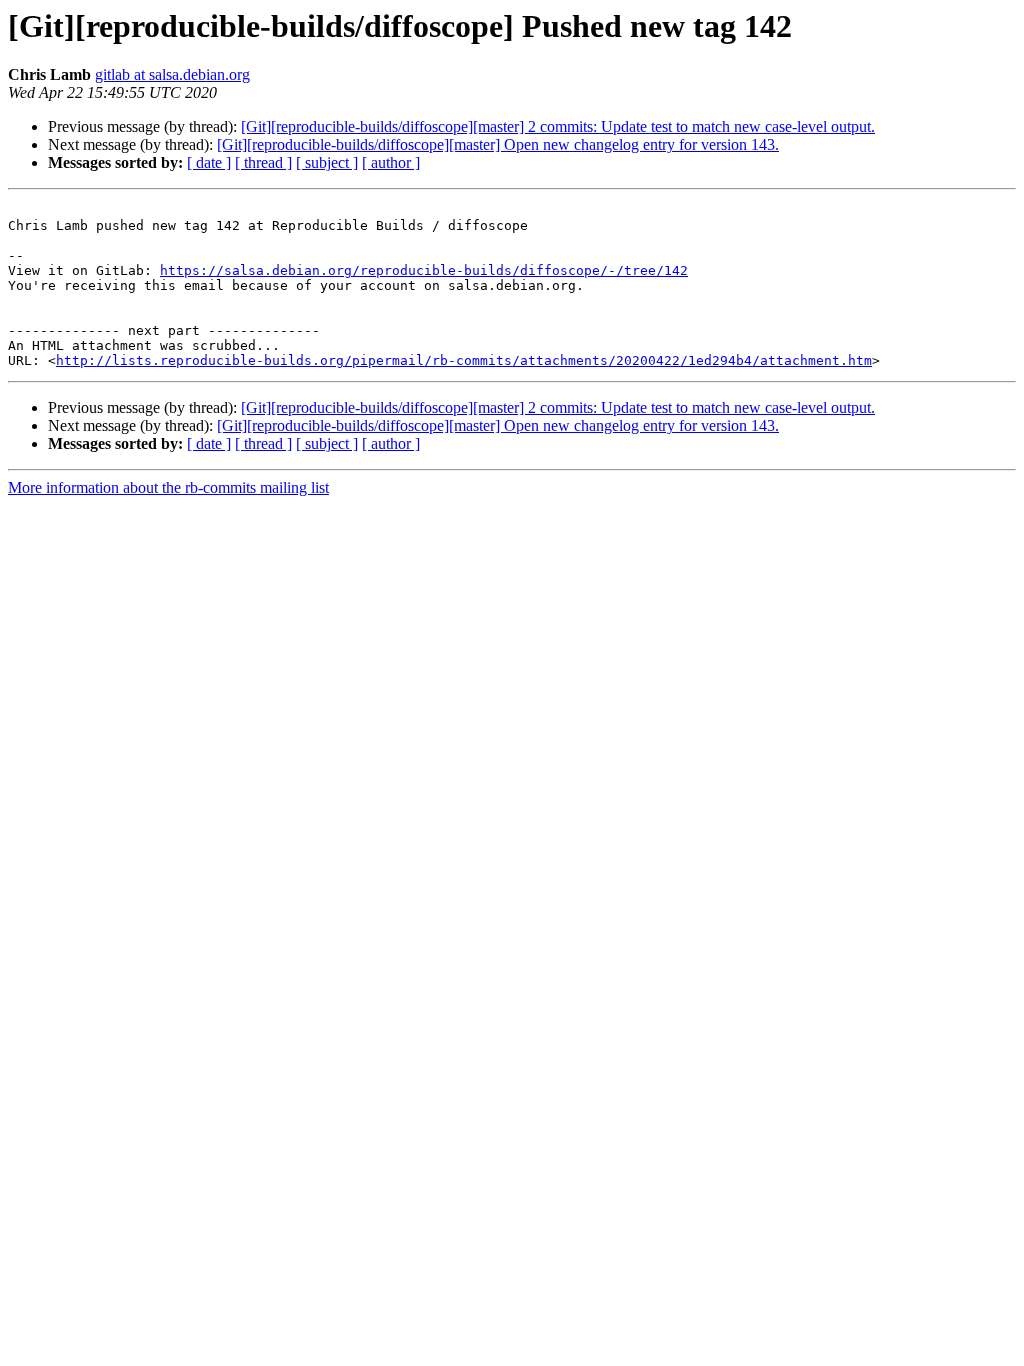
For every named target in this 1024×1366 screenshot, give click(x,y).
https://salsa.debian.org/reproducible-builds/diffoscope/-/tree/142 (424, 270)
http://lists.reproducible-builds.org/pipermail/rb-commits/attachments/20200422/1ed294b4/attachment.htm (464, 360)
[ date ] (209, 162)
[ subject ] (327, 162)
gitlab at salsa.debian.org (172, 74)
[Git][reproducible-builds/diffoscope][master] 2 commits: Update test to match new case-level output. (558, 126)
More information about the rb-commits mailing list (168, 487)
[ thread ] (263, 162)
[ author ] (391, 162)
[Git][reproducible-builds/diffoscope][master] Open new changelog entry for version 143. (498, 144)
